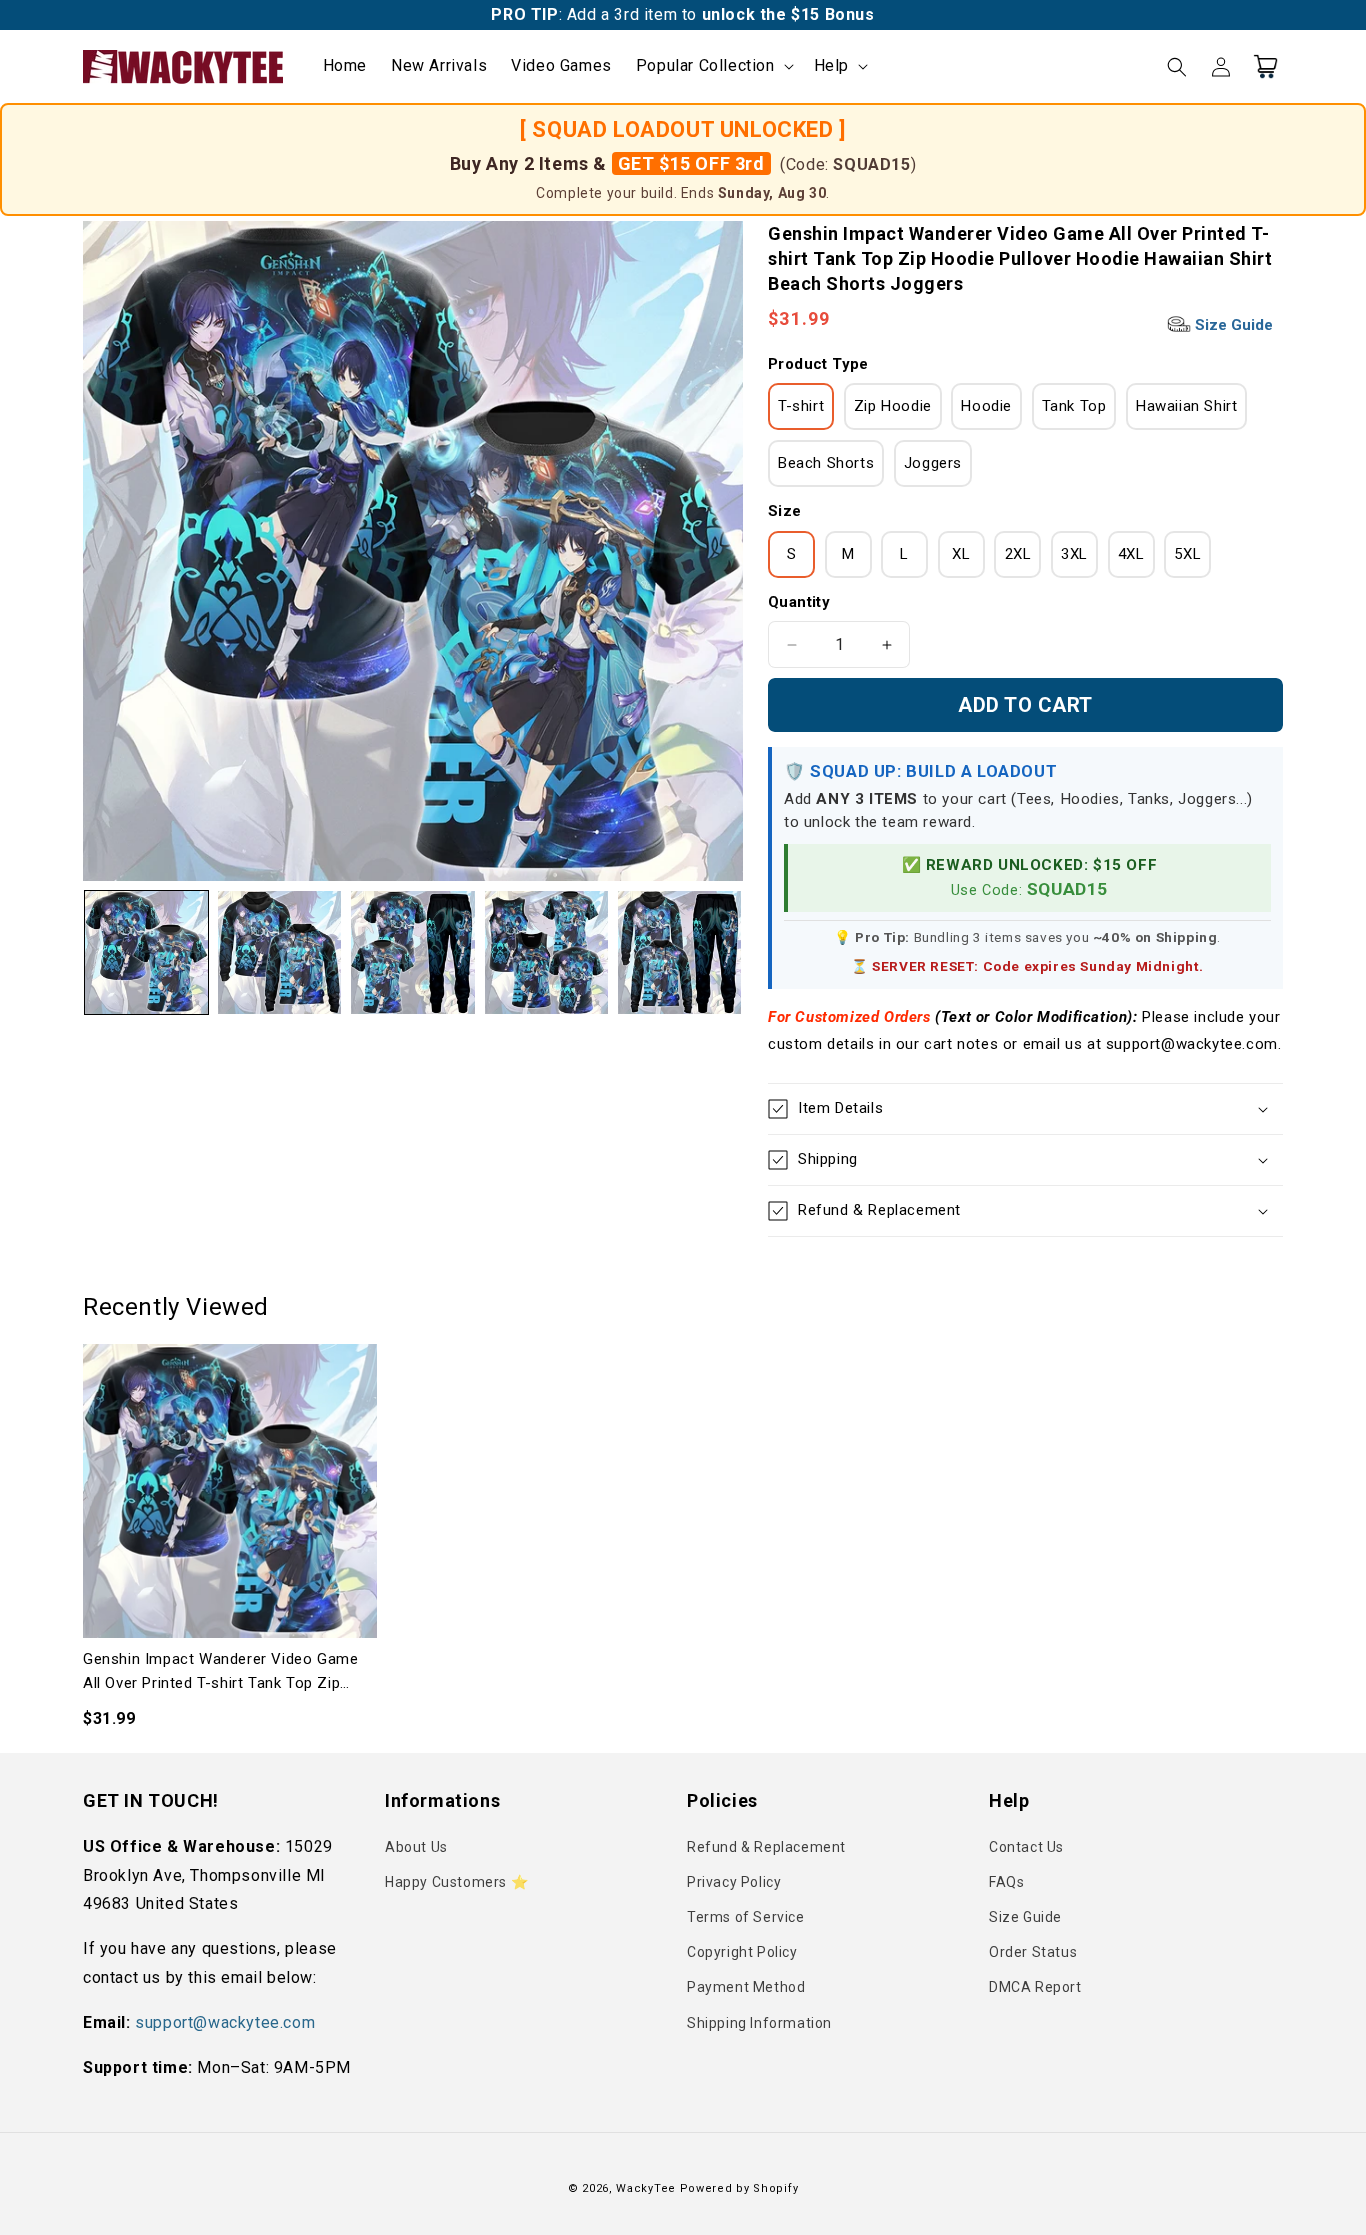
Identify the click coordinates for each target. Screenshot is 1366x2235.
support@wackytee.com (225, 2022)
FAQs (1006, 1882)
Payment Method (746, 1987)
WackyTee (646, 2188)
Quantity (799, 602)
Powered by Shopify (739, 2188)
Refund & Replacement (766, 1847)
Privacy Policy (734, 1882)
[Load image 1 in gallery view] (146, 952)
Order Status (1033, 1952)
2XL (1018, 554)
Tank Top (1074, 406)
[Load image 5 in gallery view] (679, 952)
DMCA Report (1035, 1987)
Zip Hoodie (893, 406)
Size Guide (1232, 325)
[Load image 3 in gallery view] (412, 952)
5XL (1187, 554)
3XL (1074, 554)
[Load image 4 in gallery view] (546, 952)
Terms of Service (746, 1917)
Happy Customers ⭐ (456, 1882)
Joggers (933, 463)
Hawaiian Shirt (1186, 406)
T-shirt (801, 406)
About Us (416, 1847)
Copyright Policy (742, 1952)
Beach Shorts (826, 463)
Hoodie (986, 406)
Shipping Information (759, 2023)
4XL (1131, 554)
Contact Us (1026, 1847)
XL (961, 554)
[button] (713, 66)
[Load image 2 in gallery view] (279, 952)
